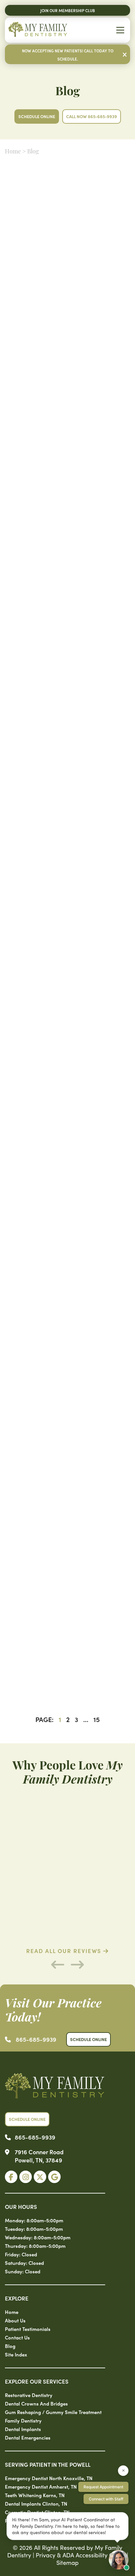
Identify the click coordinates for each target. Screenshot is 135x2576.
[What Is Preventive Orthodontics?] (67, 1610)
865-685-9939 (36, 2039)
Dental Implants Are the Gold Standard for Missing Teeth (67, 310)
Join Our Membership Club (68, 10)
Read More (32, 359)
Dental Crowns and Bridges (36, 2403)
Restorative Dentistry (29, 2395)
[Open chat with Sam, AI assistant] (119, 2560)
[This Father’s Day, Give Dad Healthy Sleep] (67, 928)
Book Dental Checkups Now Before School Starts (67, 647)
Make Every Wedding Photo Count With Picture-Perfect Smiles (67, 1489)
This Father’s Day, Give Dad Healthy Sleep (67, 983)
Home (13, 152)
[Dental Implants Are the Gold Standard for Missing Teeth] (67, 255)
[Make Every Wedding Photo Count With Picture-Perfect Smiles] (67, 1434)
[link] (11, 2177)
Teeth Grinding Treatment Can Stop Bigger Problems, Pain (67, 478)
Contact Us (17, 2337)
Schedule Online (37, 116)
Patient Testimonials (28, 2329)
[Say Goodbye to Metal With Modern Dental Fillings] (67, 1265)
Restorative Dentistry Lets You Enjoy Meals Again (67, 815)
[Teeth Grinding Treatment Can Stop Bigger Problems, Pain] (67, 423)
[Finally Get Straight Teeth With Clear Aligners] (67, 1097)
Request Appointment (103, 2487)
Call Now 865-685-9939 (92, 116)
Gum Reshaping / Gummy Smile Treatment (53, 2412)
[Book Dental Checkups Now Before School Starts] (67, 592)
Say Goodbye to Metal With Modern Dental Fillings (67, 1320)
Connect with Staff (106, 2499)
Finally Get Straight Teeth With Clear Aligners (67, 1152)
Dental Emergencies (28, 2437)
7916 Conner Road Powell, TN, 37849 (39, 2156)
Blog (10, 2346)
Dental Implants (23, 2429)
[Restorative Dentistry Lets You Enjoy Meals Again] (67, 760)
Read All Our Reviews (65, 1951)
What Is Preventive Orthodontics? (67, 1664)
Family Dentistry (23, 2420)
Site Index (16, 2354)
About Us (15, 2320)
